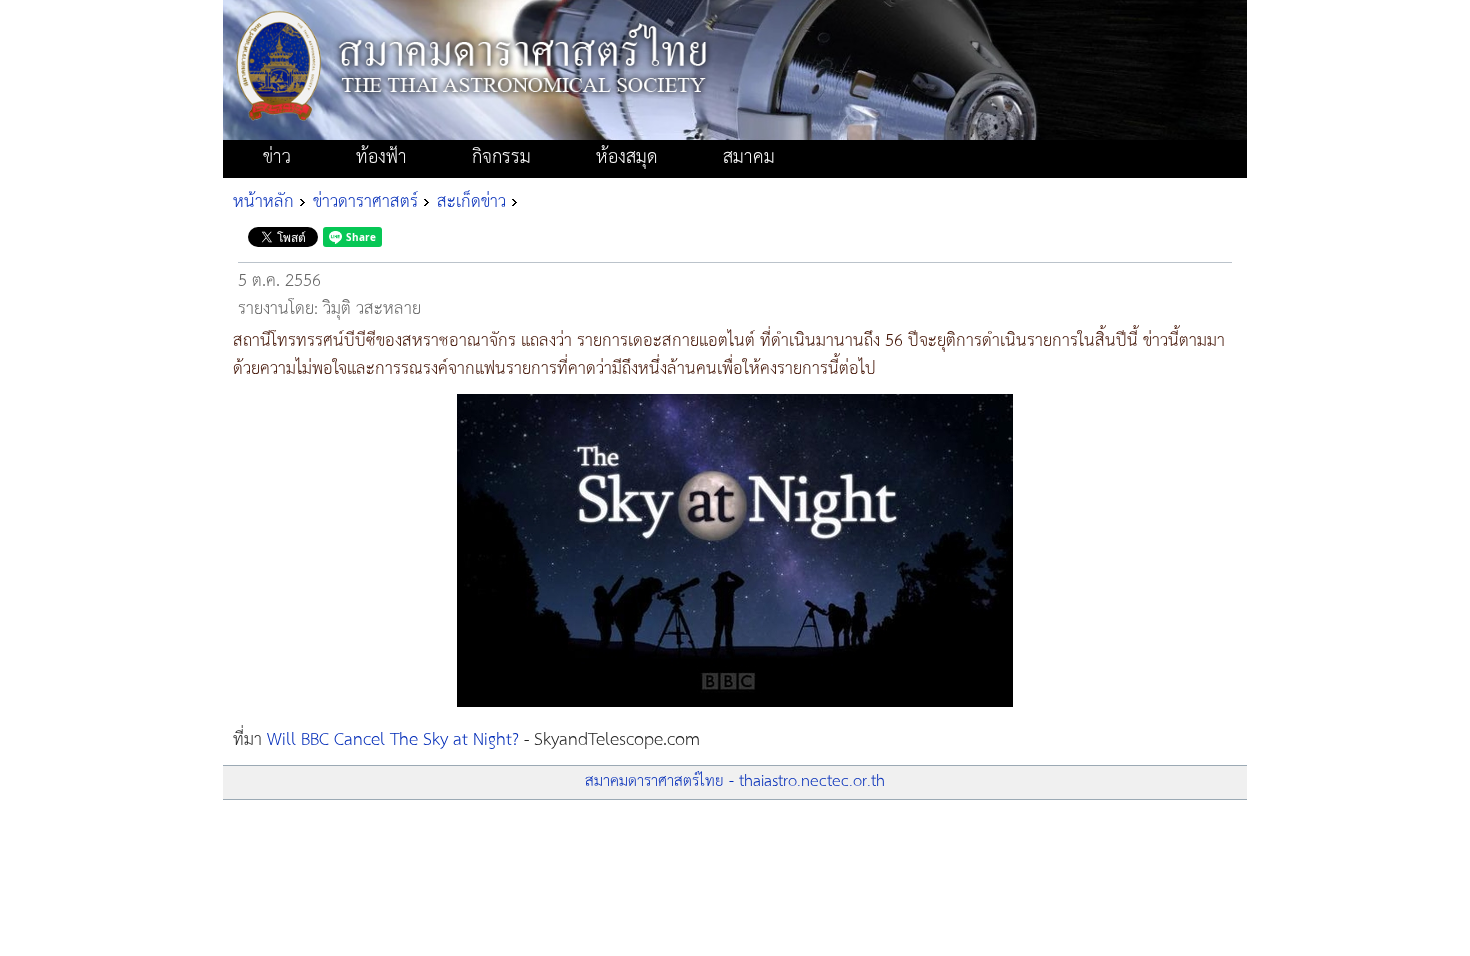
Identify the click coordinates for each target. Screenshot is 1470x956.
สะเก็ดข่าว (471, 202)
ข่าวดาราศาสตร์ (365, 202)
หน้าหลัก (263, 202)
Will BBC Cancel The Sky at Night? (393, 740)
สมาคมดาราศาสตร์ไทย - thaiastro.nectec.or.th (735, 781)
